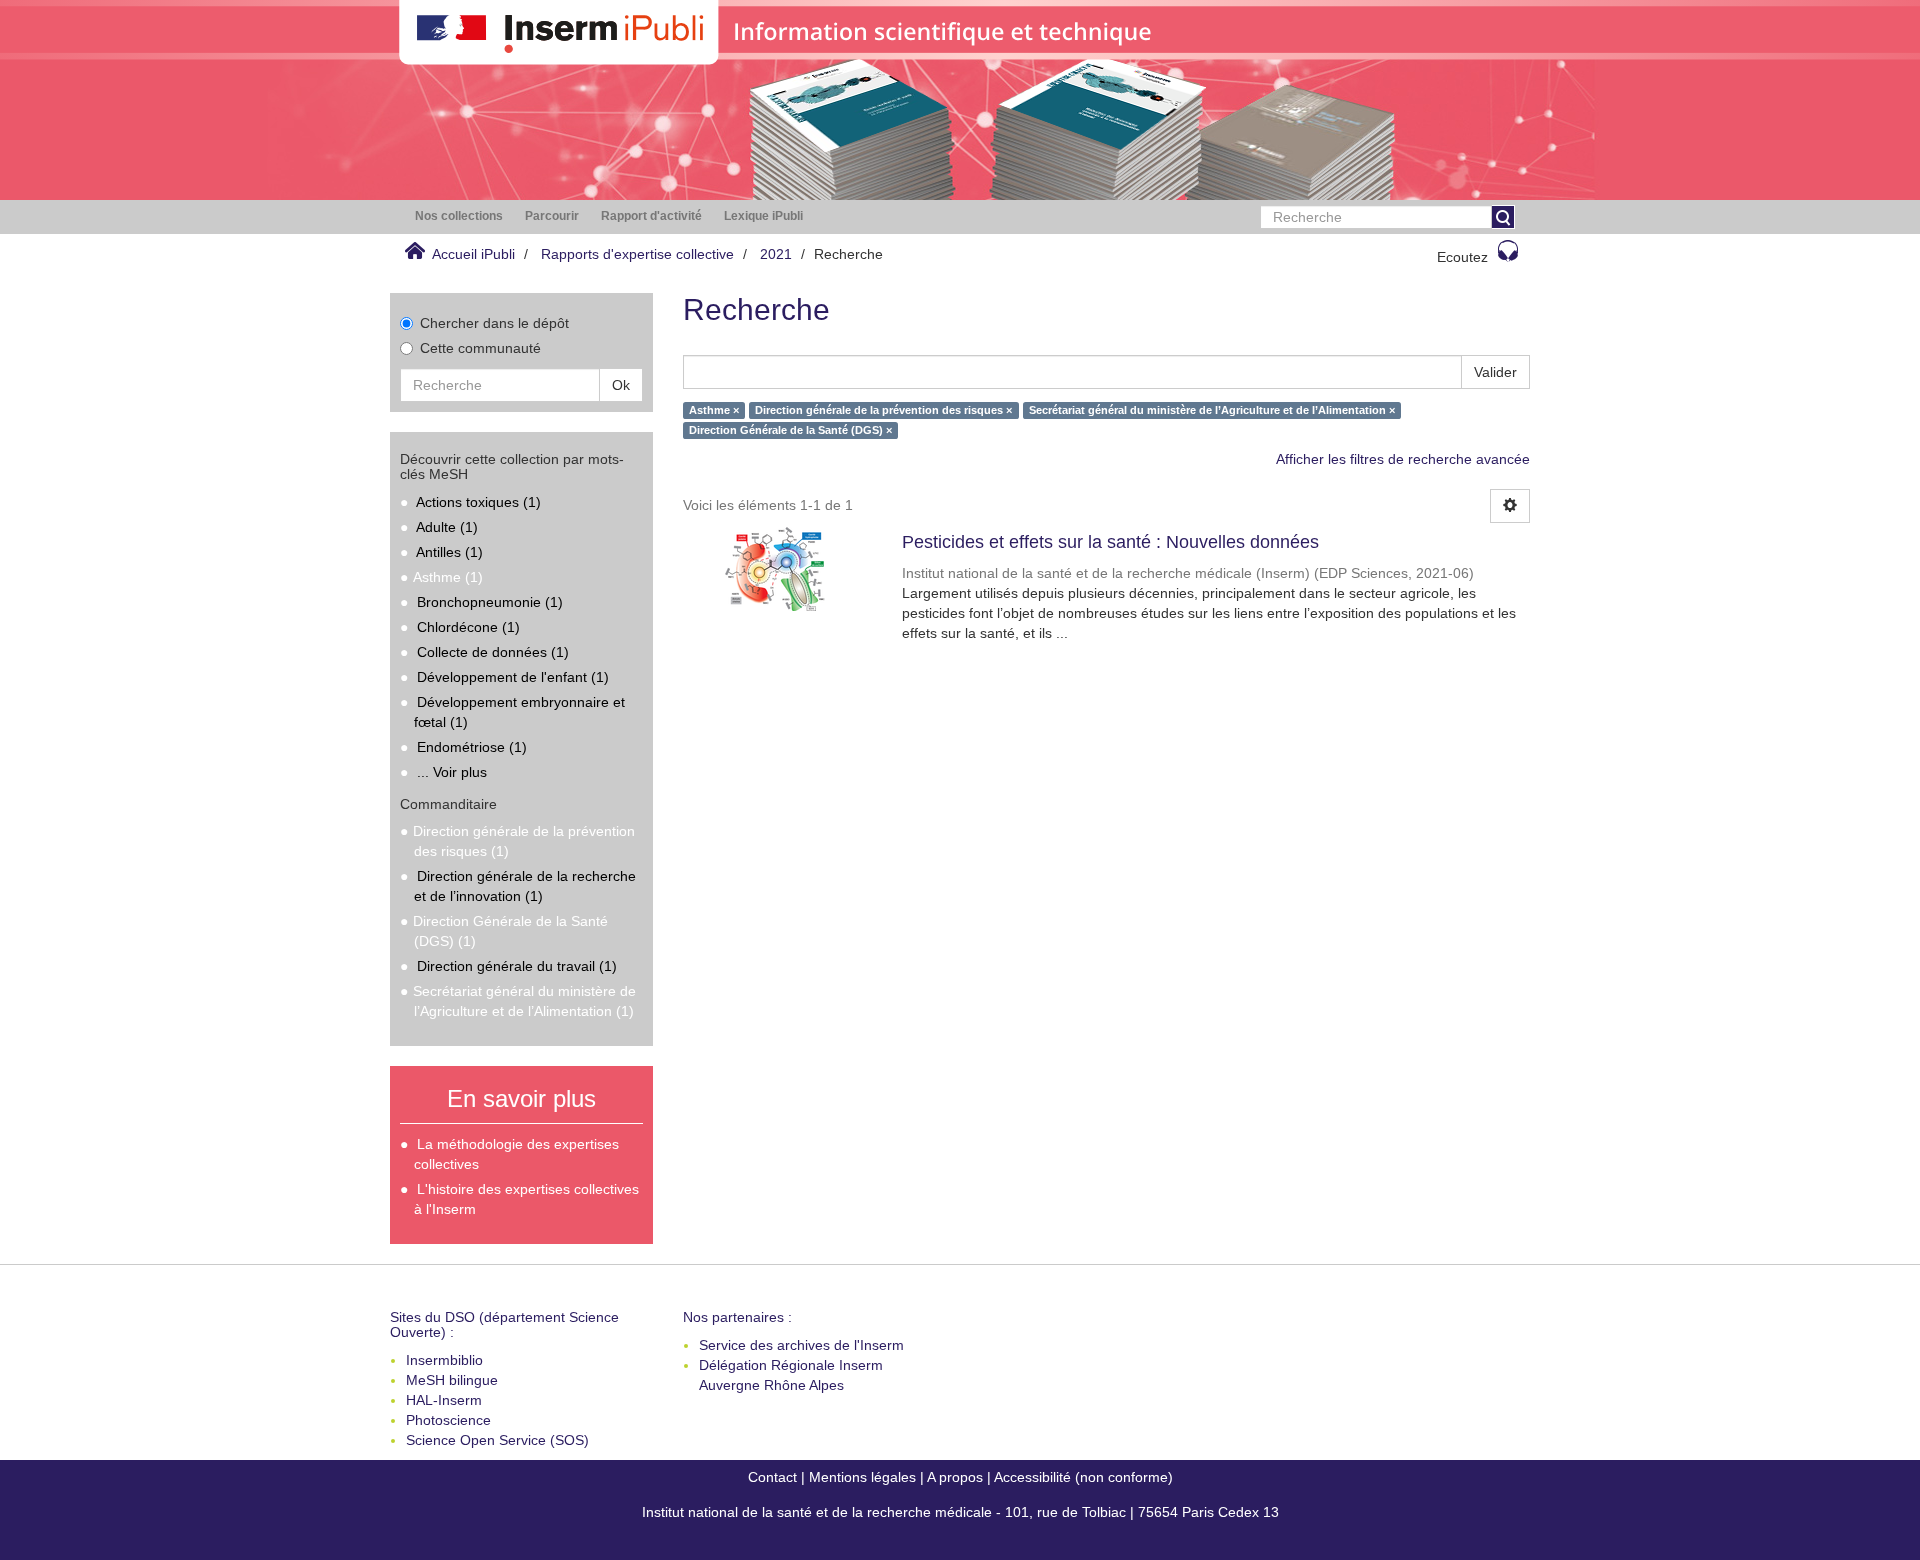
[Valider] (1503, 217)
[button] (459, 216)
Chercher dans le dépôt (494, 323)
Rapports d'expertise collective (637, 254)
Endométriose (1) (472, 747)
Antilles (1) (449, 552)
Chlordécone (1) (468, 627)
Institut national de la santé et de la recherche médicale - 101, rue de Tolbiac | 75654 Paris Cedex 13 (960, 1512)
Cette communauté (480, 348)
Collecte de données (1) (493, 652)
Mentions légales (862, 1477)
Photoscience (448, 1420)
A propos (955, 1477)
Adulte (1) (447, 527)
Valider (1495, 372)
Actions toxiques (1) (478, 502)
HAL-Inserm (444, 1400)
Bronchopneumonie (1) (490, 602)
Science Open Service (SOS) (497, 1440)
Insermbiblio (444, 1360)
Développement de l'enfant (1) (513, 677)
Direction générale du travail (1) (517, 966)
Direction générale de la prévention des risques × (883, 410)
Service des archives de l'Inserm (801, 1345)
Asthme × (714, 410)
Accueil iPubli (473, 254)
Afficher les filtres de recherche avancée (1403, 459)
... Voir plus (452, 772)
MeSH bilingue (452, 1380)
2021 (776, 254)
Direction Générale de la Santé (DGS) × (790, 430)
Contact (772, 1477)
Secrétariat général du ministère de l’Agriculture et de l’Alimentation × (1212, 410)
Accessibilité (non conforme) (1083, 1477)
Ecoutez (1462, 257)
